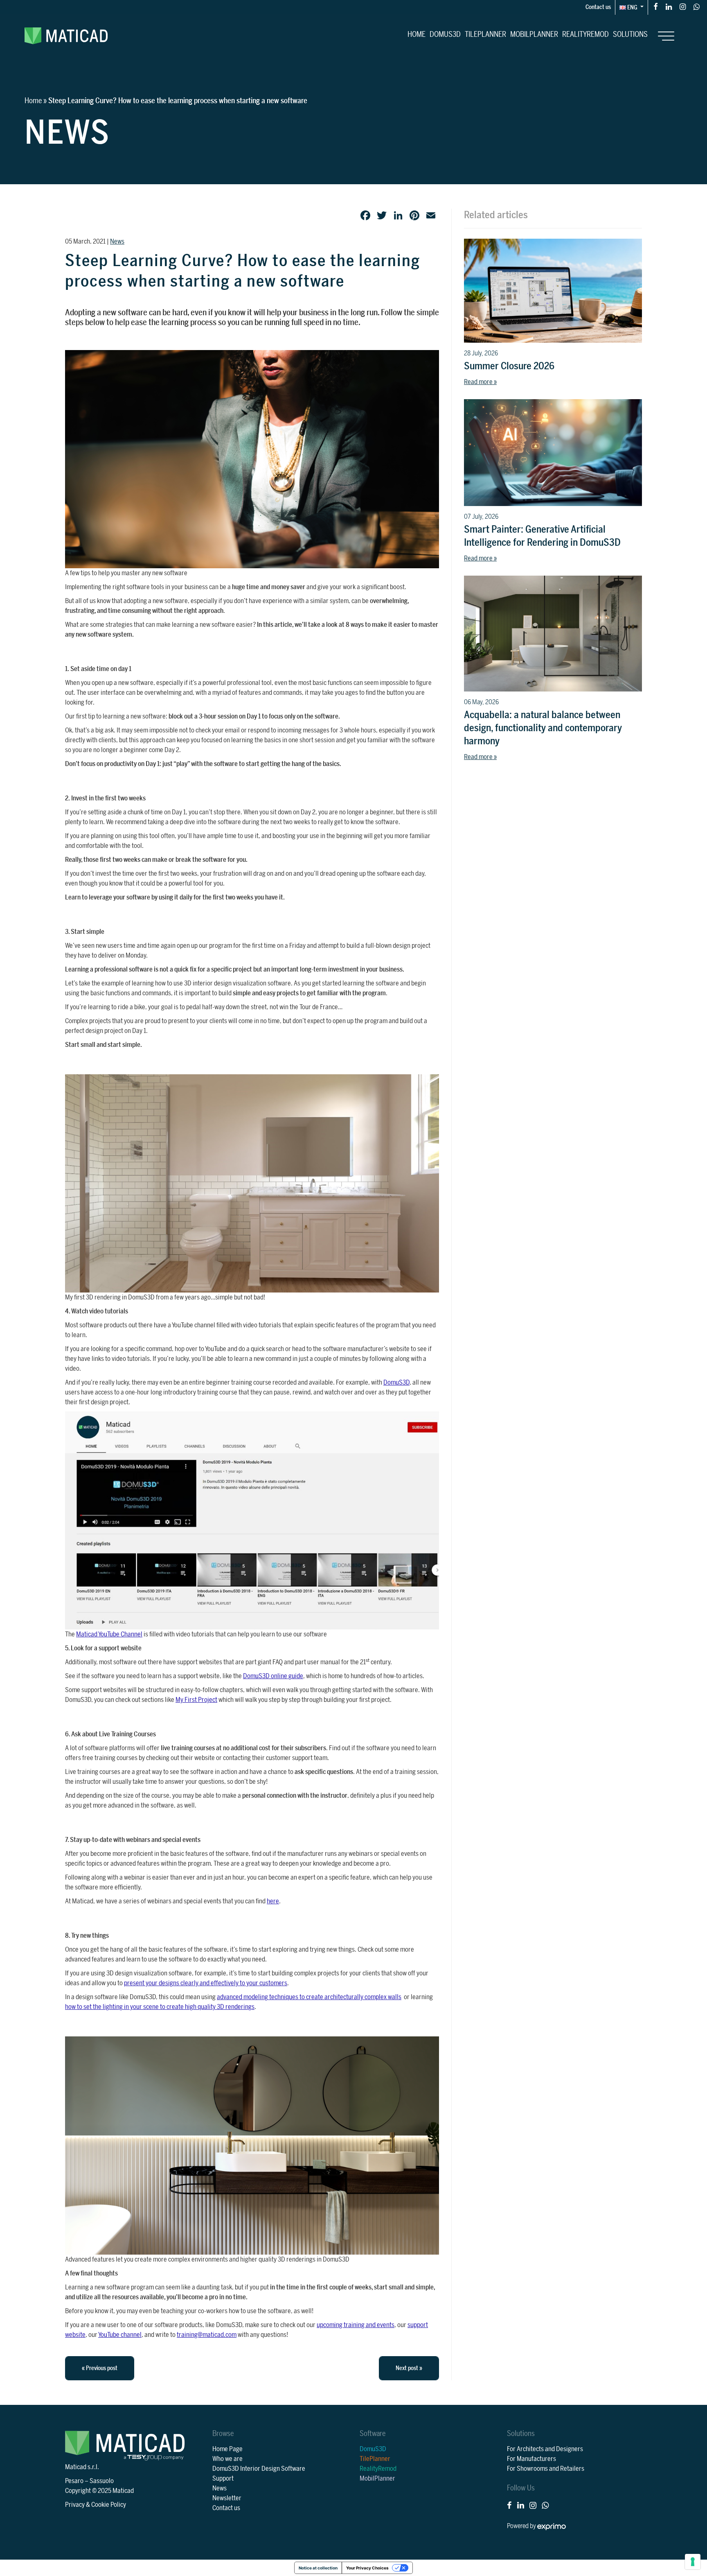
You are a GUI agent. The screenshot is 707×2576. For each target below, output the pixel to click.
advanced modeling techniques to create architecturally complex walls (309, 1997)
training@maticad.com (207, 2335)
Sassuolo (102, 2481)
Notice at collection (318, 2568)
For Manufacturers (531, 2459)
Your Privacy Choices (367, 2568)
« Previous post (100, 2368)
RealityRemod (585, 34)
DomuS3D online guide (273, 1676)
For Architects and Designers (545, 2449)
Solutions (630, 34)
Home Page (227, 2449)
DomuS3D (445, 34)
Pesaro (74, 2481)
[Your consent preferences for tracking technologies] (693, 2562)
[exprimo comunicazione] (552, 2526)
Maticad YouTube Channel (109, 1634)
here (273, 1901)
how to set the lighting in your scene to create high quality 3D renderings (160, 2007)
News (117, 242)
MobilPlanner (534, 34)
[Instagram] (683, 6)
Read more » (480, 382)
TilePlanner (485, 34)
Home (417, 34)
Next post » (409, 2368)
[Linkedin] (669, 6)
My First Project (196, 1700)
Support (223, 2479)
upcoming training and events (356, 2325)
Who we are (227, 2459)
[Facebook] (656, 6)
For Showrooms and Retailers (546, 2469)
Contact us (598, 7)
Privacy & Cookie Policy (96, 2505)
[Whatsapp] (697, 6)
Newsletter (227, 2498)
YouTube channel (120, 2335)
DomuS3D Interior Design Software (259, 2469)
